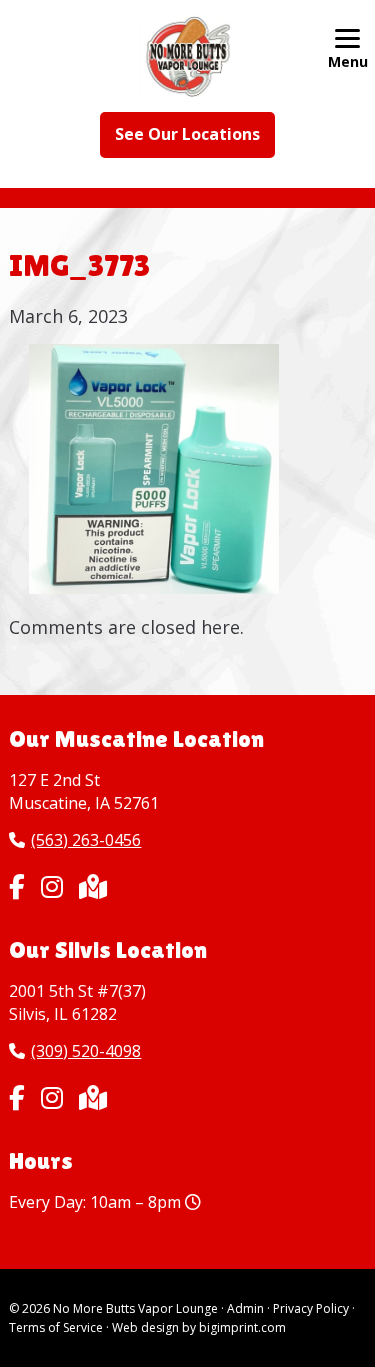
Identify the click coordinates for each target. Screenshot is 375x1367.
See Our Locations (187, 134)
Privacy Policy (311, 1308)
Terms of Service (56, 1327)
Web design (145, 1327)
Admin (245, 1308)
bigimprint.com (242, 1327)
